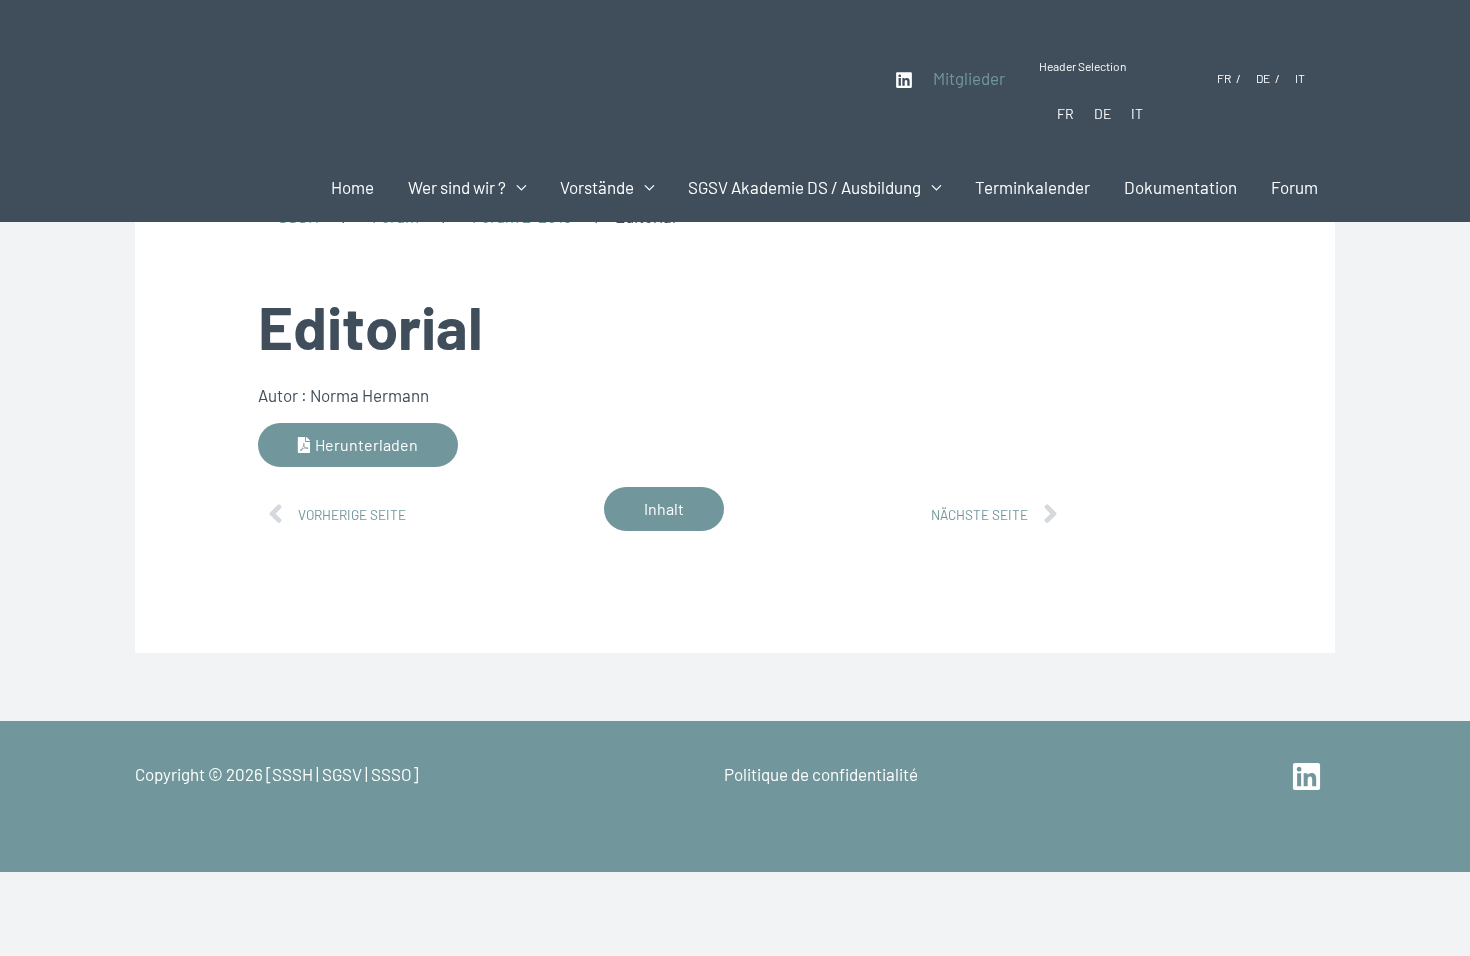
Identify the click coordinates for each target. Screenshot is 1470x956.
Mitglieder (969, 78)
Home (352, 187)
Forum (1294, 187)
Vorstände (597, 187)
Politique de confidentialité (821, 774)
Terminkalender (1032, 187)
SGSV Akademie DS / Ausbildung (804, 187)
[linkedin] (1309, 776)
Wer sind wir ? (457, 187)
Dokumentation (1180, 187)
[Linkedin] (904, 80)
